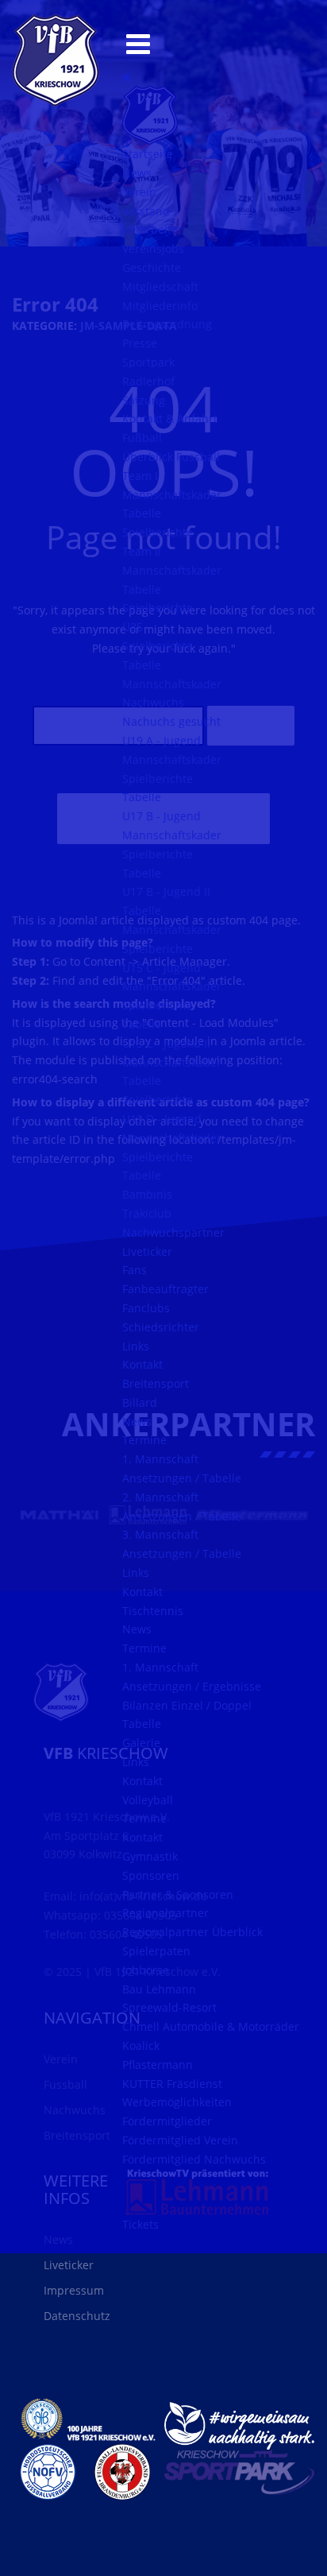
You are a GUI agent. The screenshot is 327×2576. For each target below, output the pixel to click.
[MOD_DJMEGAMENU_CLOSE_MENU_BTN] (127, 77)
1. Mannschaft (160, 1459)
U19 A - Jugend (162, 740)
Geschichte (152, 267)
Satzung (144, 400)
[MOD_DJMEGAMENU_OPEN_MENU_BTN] (138, 43)
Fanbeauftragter (165, 1289)
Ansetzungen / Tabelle (182, 1478)
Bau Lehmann (159, 1989)
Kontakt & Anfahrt (170, 418)
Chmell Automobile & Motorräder (211, 2026)
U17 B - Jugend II (166, 891)
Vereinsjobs (153, 248)
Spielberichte (158, 532)
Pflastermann (158, 2065)
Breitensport (156, 1383)
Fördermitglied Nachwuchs (194, 2159)
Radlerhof (148, 381)
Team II (142, 551)
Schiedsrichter (161, 1327)
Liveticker (147, 1251)
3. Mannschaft (160, 1534)
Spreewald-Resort (169, 2007)
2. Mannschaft (160, 1497)
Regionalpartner (165, 1913)
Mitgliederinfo (160, 306)
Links (136, 1346)
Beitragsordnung (167, 324)
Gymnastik (150, 1856)
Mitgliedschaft (160, 287)
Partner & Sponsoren (178, 1894)
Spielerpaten (156, 1951)
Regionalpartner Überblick (192, 1932)
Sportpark (148, 362)
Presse (140, 343)
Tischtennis (153, 1611)
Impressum (74, 2290)
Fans (135, 1270)
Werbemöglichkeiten (177, 2102)
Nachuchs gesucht (171, 721)
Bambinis (147, 1194)
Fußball (142, 438)
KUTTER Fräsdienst (172, 2084)
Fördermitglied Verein (180, 2140)
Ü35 (133, 627)
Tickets (140, 2224)
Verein (139, 192)
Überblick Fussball (171, 457)
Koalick (141, 2045)
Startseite (148, 154)
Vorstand (146, 211)
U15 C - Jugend (162, 968)
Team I (140, 476)
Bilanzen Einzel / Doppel (187, 1705)
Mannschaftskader (172, 495)
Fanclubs (146, 1308)
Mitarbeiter (152, 229)
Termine (144, 1440)
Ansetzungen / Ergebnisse (192, 1686)
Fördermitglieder (167, 2121)
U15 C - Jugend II (166, 1043)
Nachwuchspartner (173, 1232)
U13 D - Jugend (162, 1119)
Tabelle (142, 513)
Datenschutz (77, 2316)
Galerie (141, 1743)
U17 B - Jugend (162, 816)
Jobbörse (146, 1970)
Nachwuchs (153, 702)
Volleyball (148, 1800)
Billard (140, 1402)
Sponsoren (151, 1875)
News (137, 173)
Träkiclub (147, 1213)
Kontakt (142, 1364)
